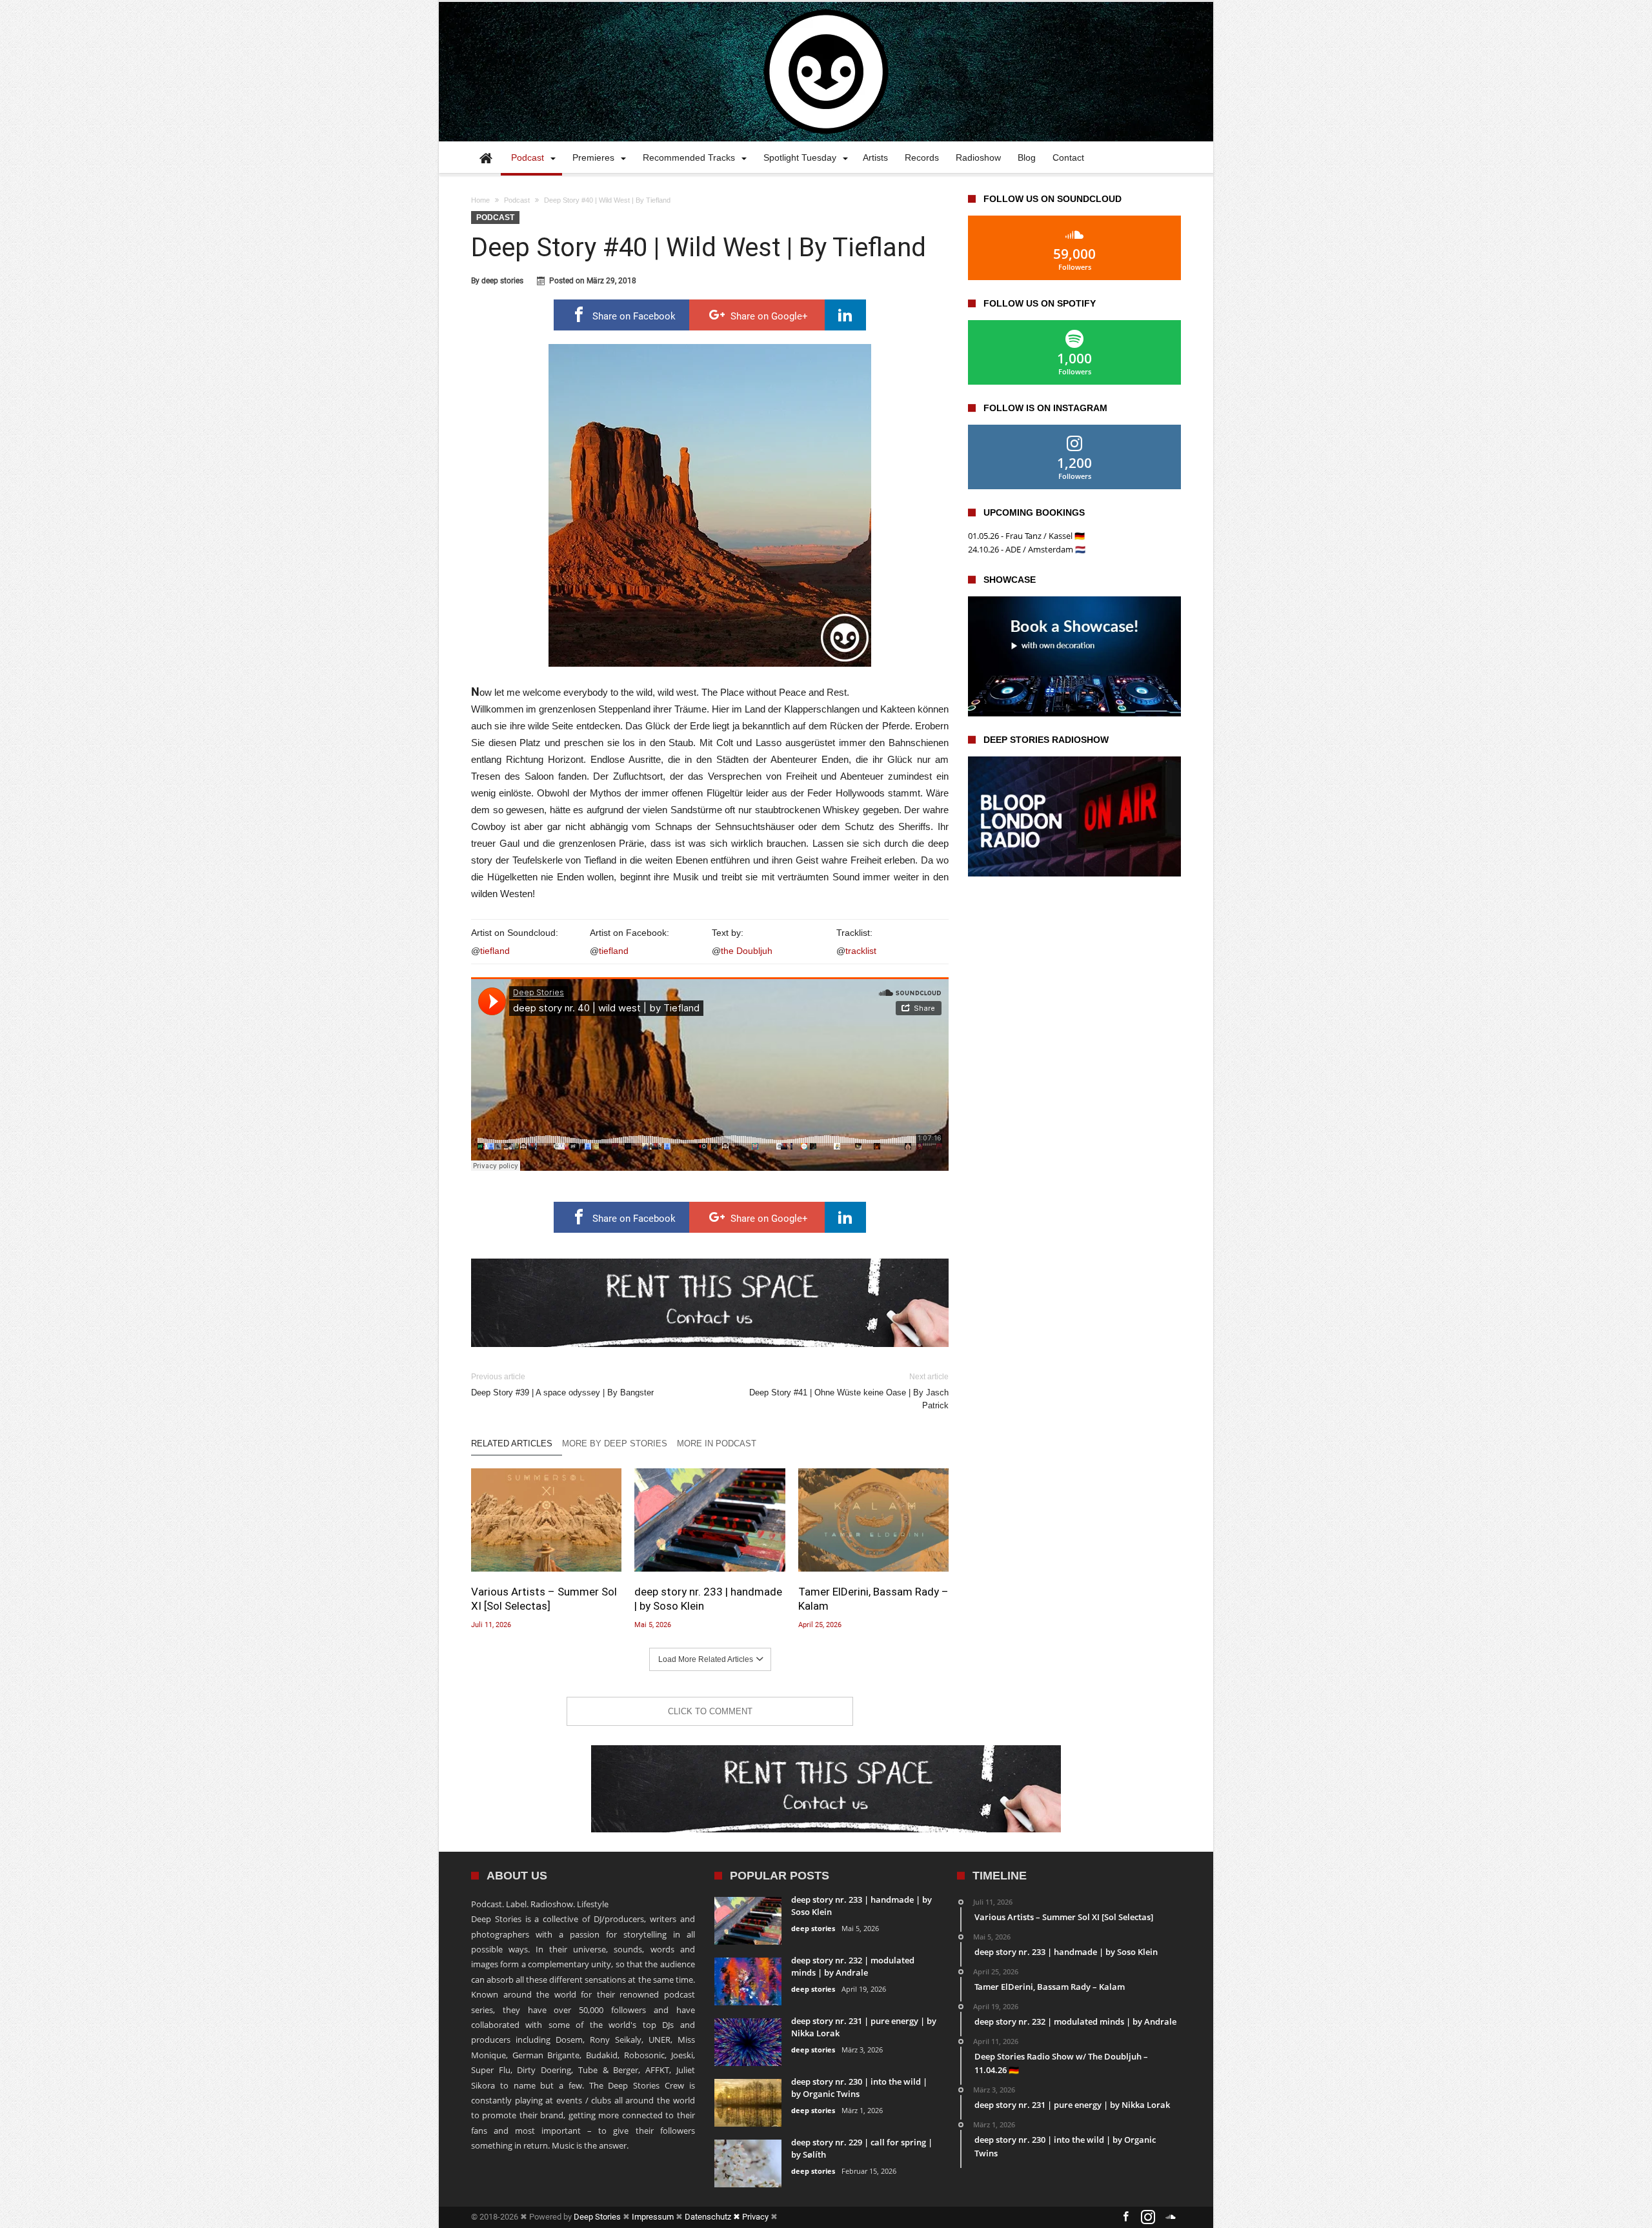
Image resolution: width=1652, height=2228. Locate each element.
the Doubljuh (747, 951)
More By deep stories (615, 1443)
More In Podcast (717, 1443)
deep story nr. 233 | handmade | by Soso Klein (708, 1599)
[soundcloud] (1171, 2217)
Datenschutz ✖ (713, 2217)
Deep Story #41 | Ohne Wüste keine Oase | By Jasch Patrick (849, 1391)
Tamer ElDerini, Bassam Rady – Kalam (873, 1599)
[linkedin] (845, 315)
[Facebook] (1125, 2217)
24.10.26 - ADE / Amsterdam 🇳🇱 (1027, 549)
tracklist (861, 951)
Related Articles (512, 1443)
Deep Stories (597, 2217)
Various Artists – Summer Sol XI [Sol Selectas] (544, 1599)
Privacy (755, 2217)
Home (480, 200)
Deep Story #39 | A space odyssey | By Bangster (562, 1385)
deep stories (502, 281)
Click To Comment (710, 1711)
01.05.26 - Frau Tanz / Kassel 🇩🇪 (1026, 536)
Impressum (653, 2217)
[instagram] (1148, 2217)
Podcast (517, 200)
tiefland (495, 951)
